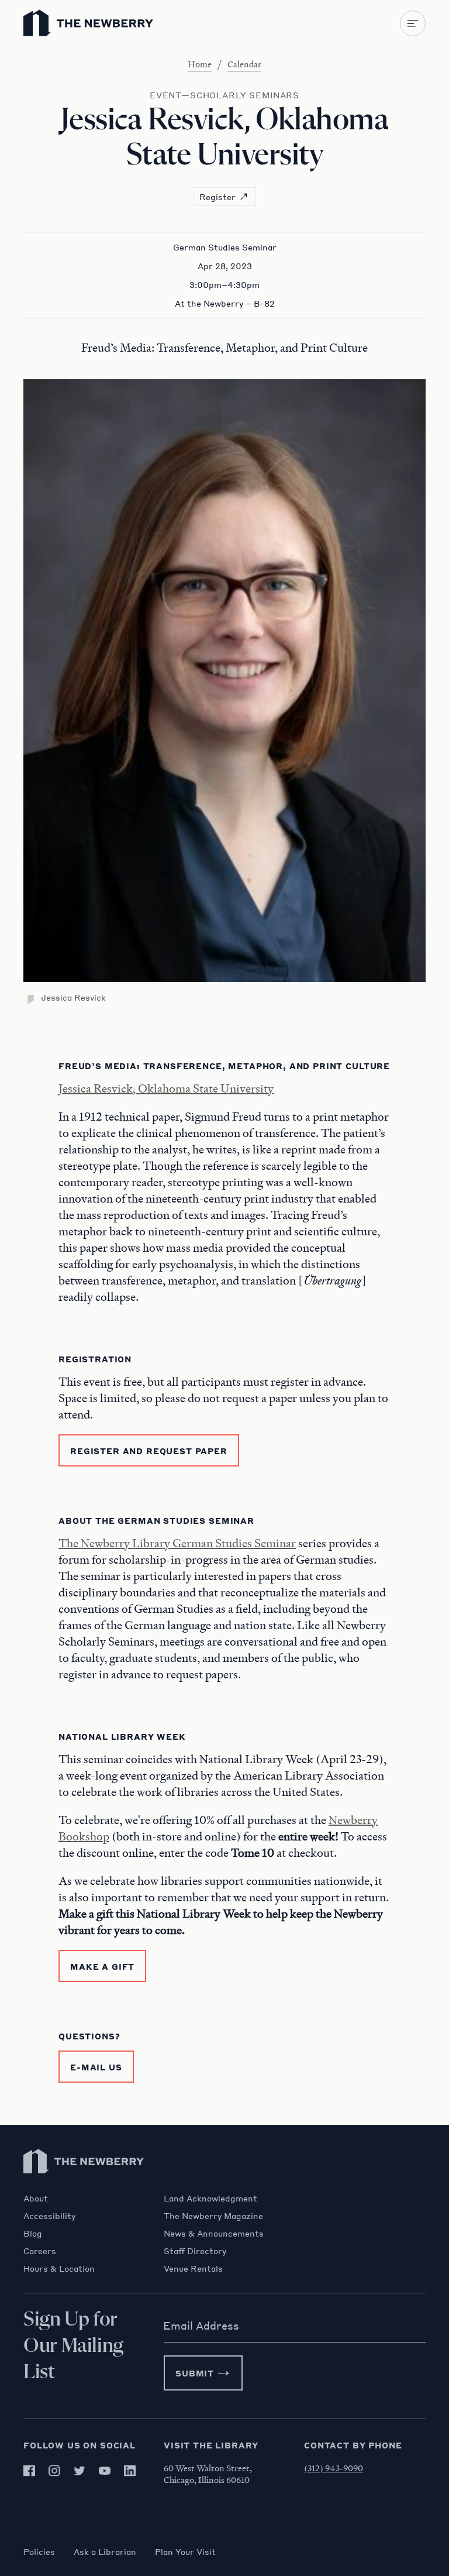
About (36, 2198)
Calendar (244, 64)
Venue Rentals (193, 2268)
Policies (39, 2551)
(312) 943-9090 (334, 2468)
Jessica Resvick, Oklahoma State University (166, 1088)
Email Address (201, 2326)
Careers (40, 2251)
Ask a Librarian (105, 2551)
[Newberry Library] (84, 2187)
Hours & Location (59, 2268)
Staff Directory (195, 2251)
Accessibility (49, 2216)
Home (200, 64)
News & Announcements (214, 2233)
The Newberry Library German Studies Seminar (177, 1543)
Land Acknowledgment (210, 2198)
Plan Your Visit (185, 2551)
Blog (33, 2233)
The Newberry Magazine (213, 2216)
